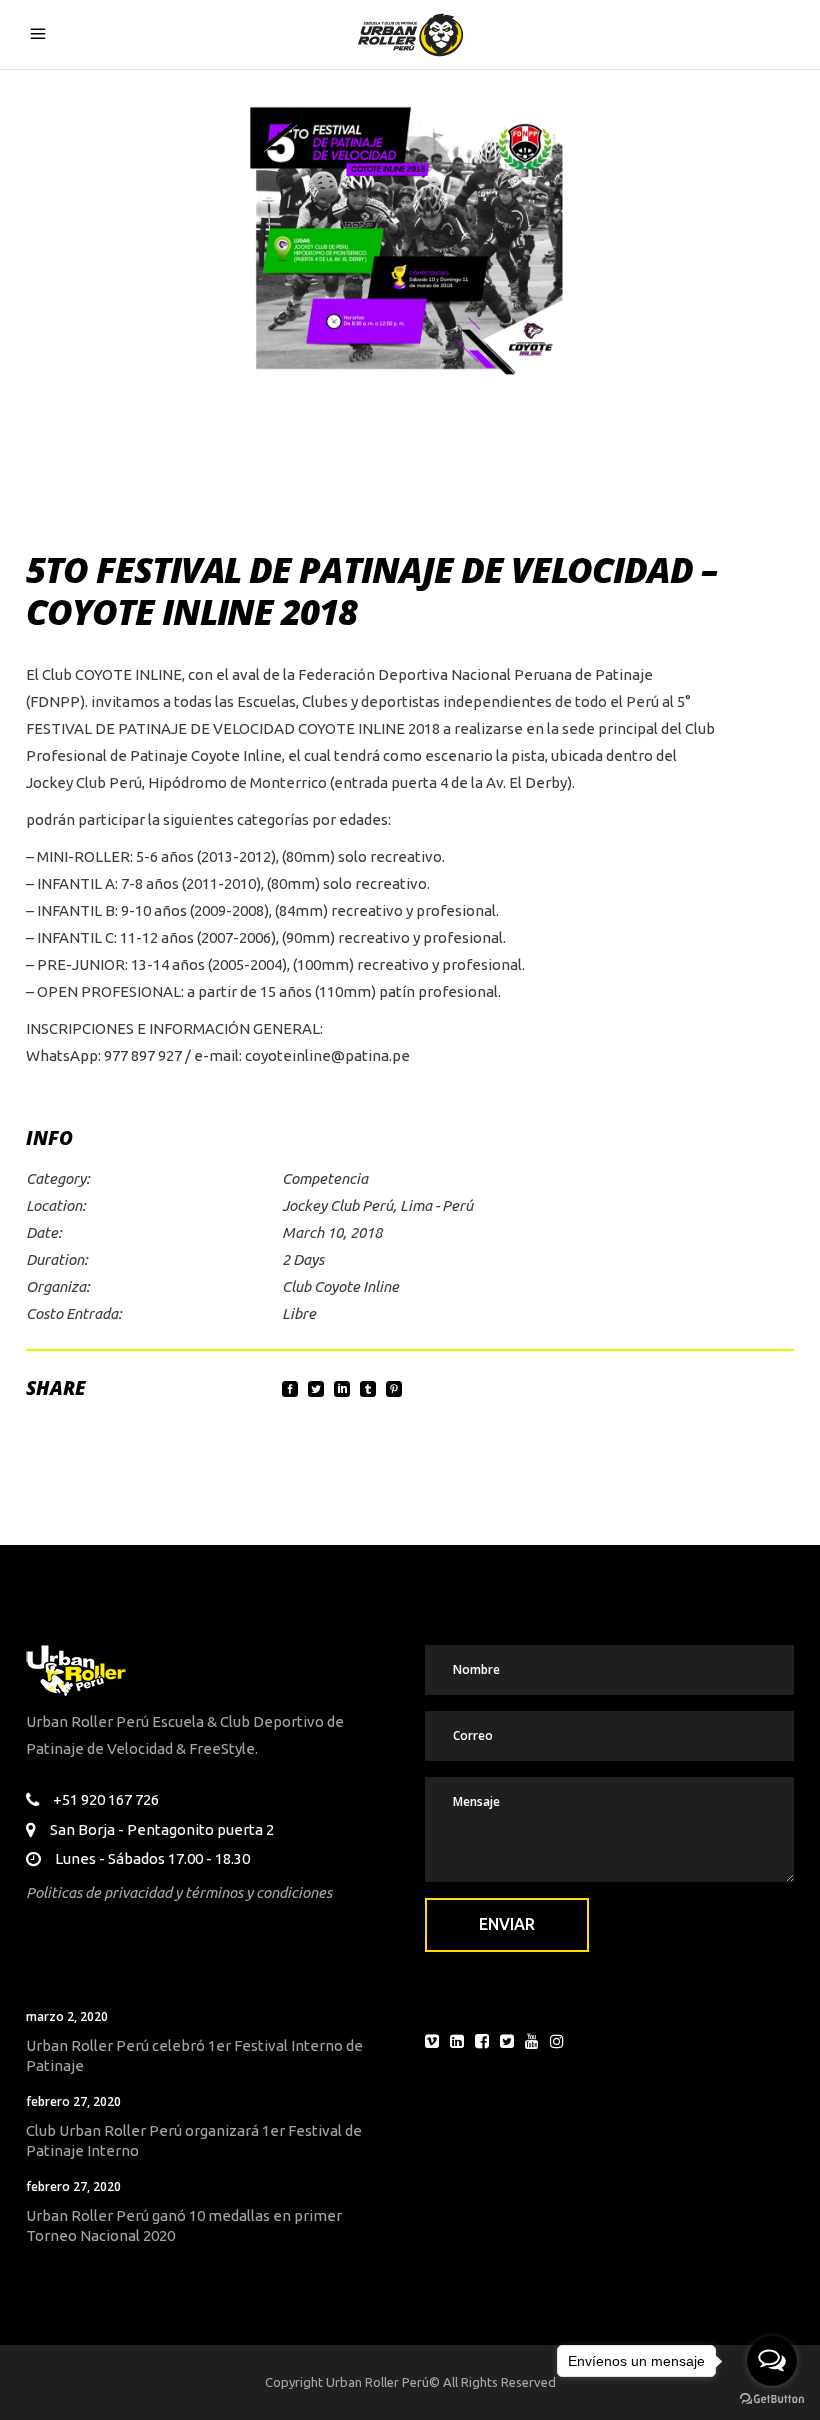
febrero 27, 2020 (73, 2101)
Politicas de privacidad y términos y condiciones (179, 1892)
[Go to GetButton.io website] (772, 2399)
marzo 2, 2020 (67, 2016)
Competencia (325, 1178)
